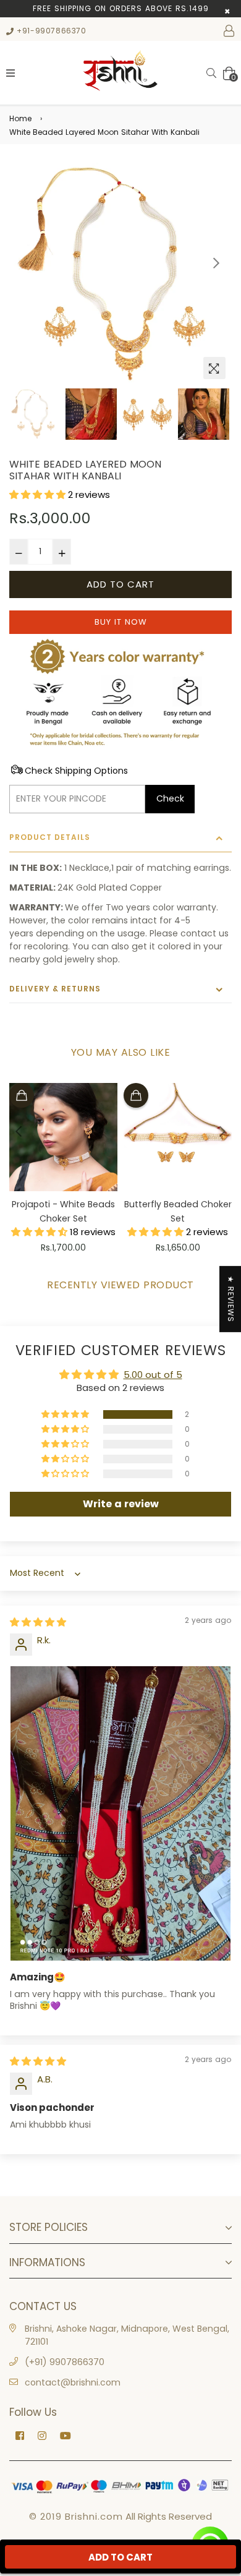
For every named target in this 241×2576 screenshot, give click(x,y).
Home (20, 118)
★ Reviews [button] (231, 1299)
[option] (120, 274)
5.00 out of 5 (153, 1375)
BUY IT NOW (121, 622)
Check (170, 798)
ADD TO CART (120, 2557)
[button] (39, 494)
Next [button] (216, 263)
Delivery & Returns (55, 989)
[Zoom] (214, 368)
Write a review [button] (121, 1504)
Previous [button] (25, 263)
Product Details (50, 837)
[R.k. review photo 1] (120, 1813)
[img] (38, 1622)
